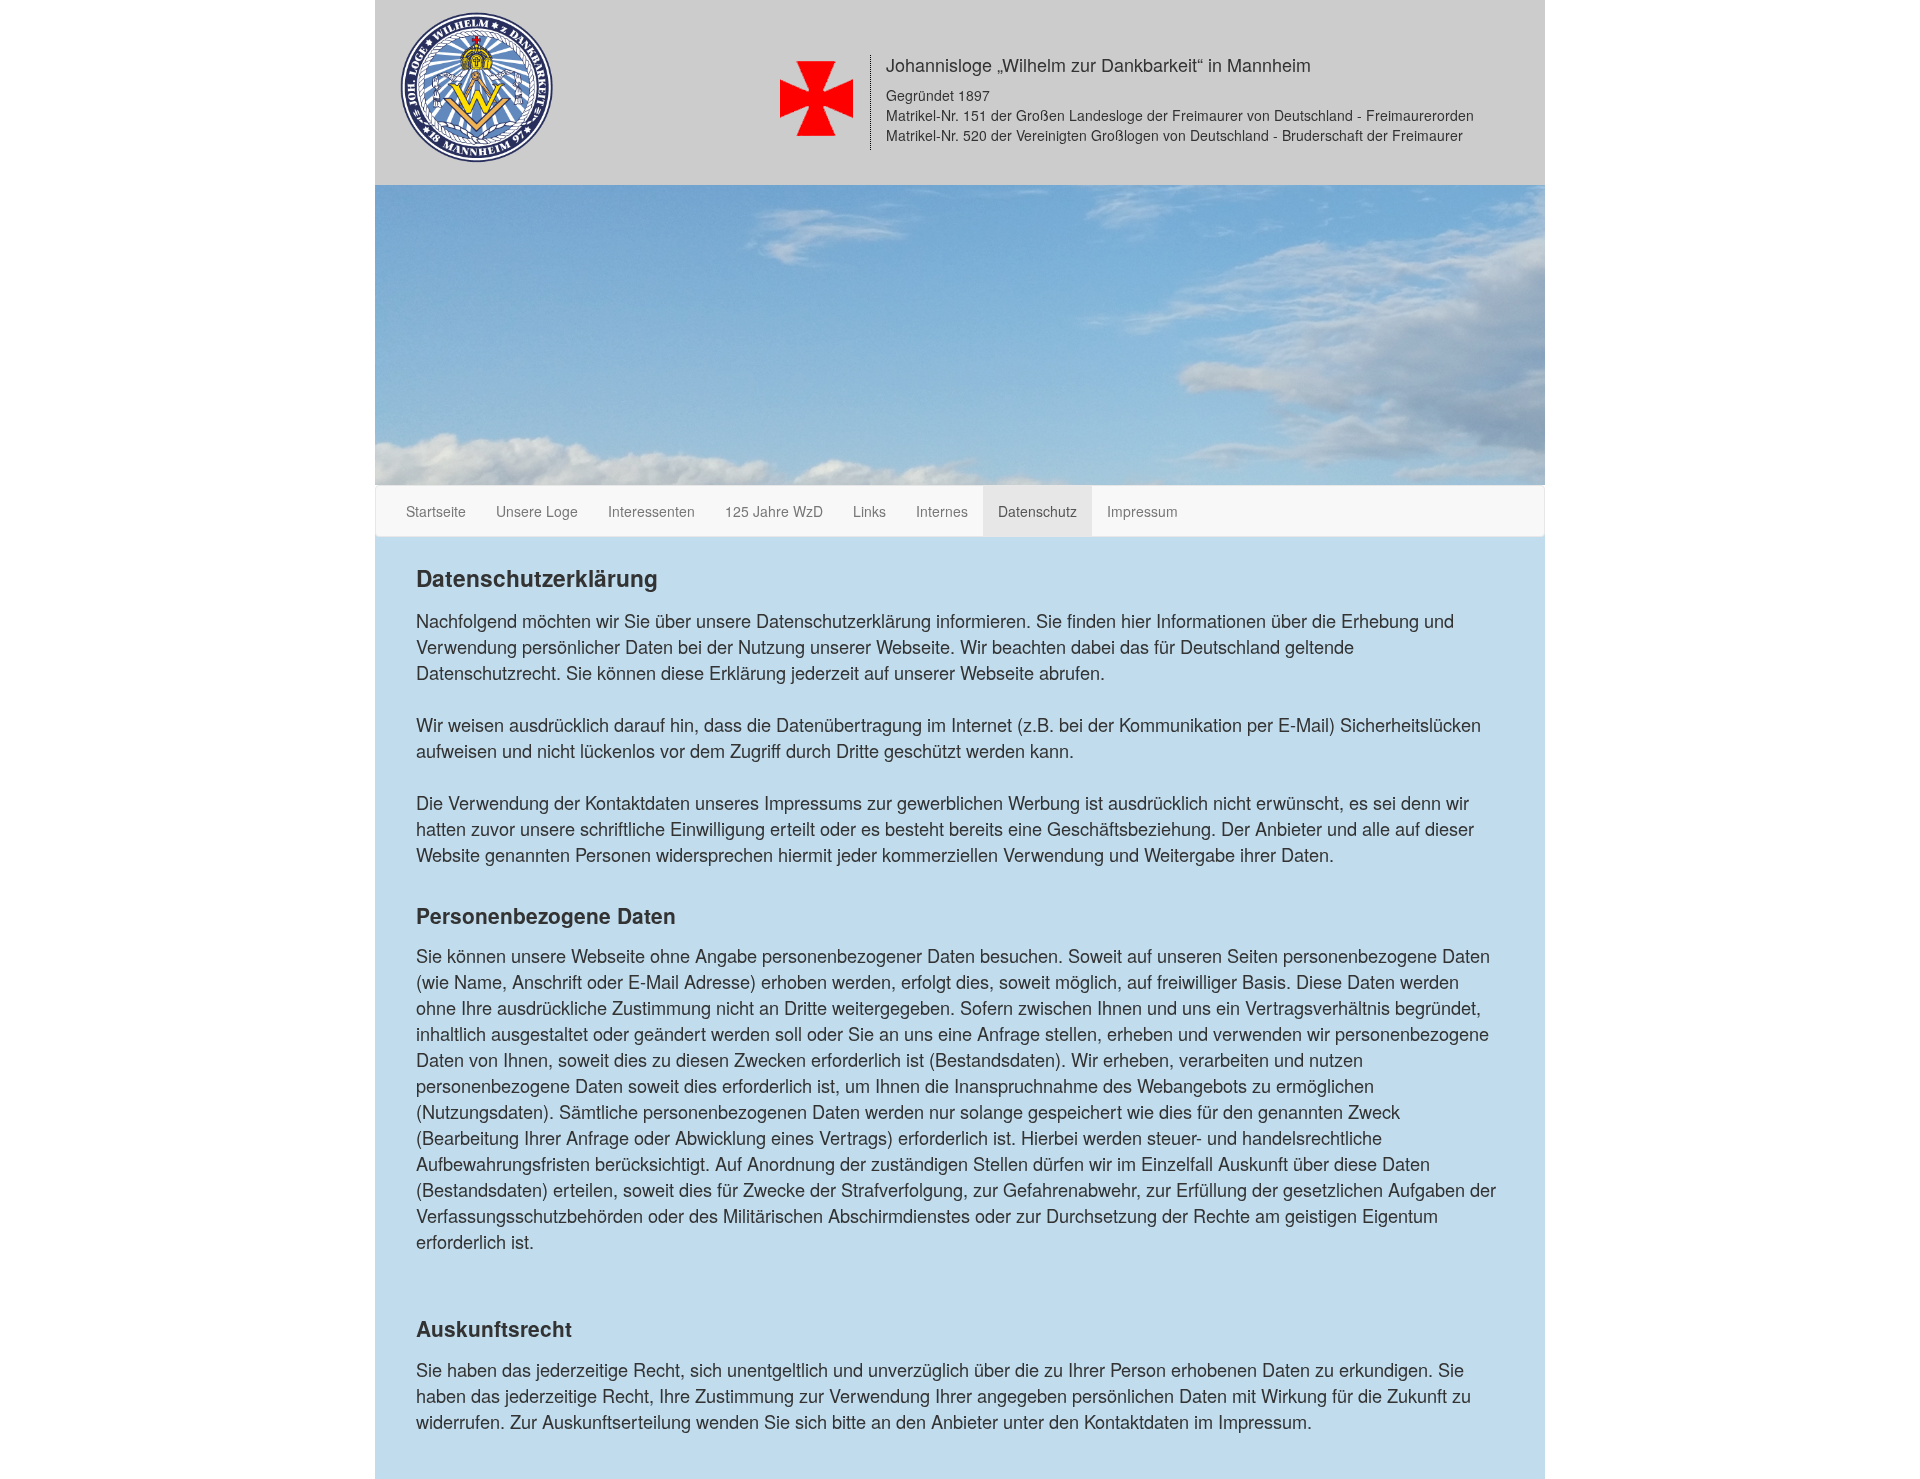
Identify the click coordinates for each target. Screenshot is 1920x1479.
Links (869, 511)
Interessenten (651, 511)
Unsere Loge (537, 511)
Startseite (436, 511)
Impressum (1142, 511)
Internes (942, 511)
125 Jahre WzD (774, 511)
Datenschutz (1037, 511)
